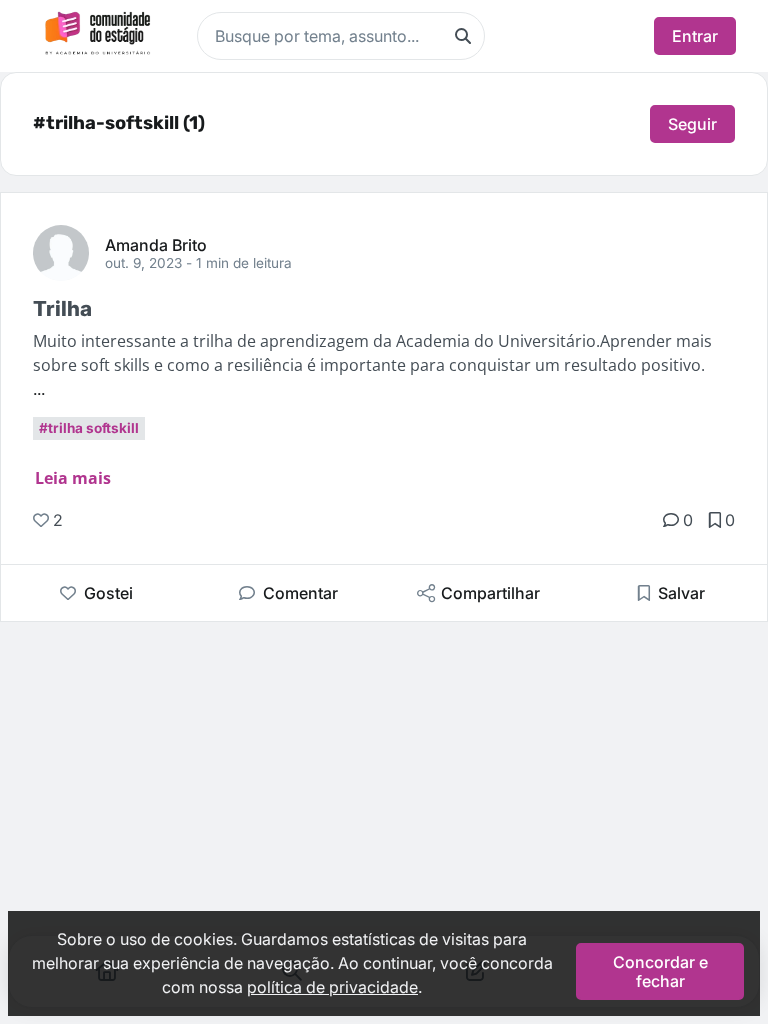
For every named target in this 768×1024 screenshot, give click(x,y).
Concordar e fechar (660, 971)
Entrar (695, 36)
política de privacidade (332, 987)
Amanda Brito (156, 244)
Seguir (692, 124)
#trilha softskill (89, 428)
